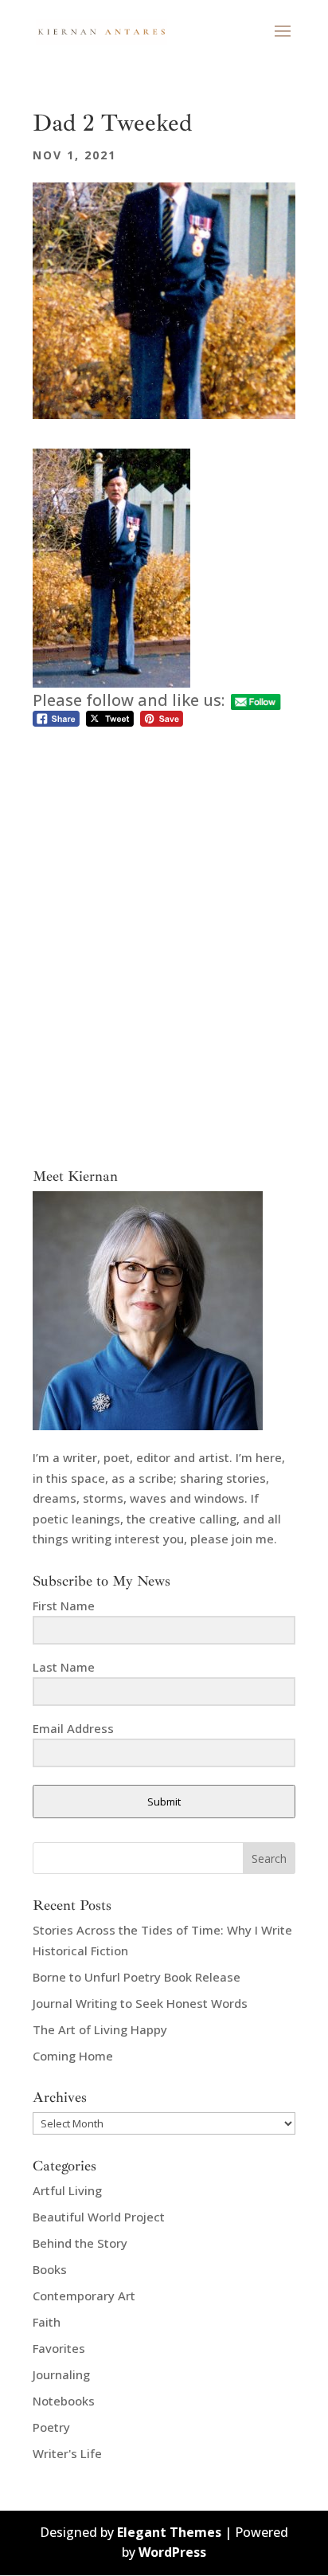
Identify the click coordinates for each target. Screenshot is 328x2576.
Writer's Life (67, 2453)
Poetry (51, 2427)
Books (50, 2269)
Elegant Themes (169, 2532)
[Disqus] (164, 930)
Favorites (59, 2348)
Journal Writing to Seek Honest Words (140, 2003)
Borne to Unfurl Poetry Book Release (137, 1977)
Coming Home (73, 2056)
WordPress (172, 2552)
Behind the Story (80, 2243)
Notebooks (64, 2401)
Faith (47, 2322)
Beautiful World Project (99, 2217)
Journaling (61, 2374)
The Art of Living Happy (100, 2029)
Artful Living (67, 2190)
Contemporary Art (84, 2296)
